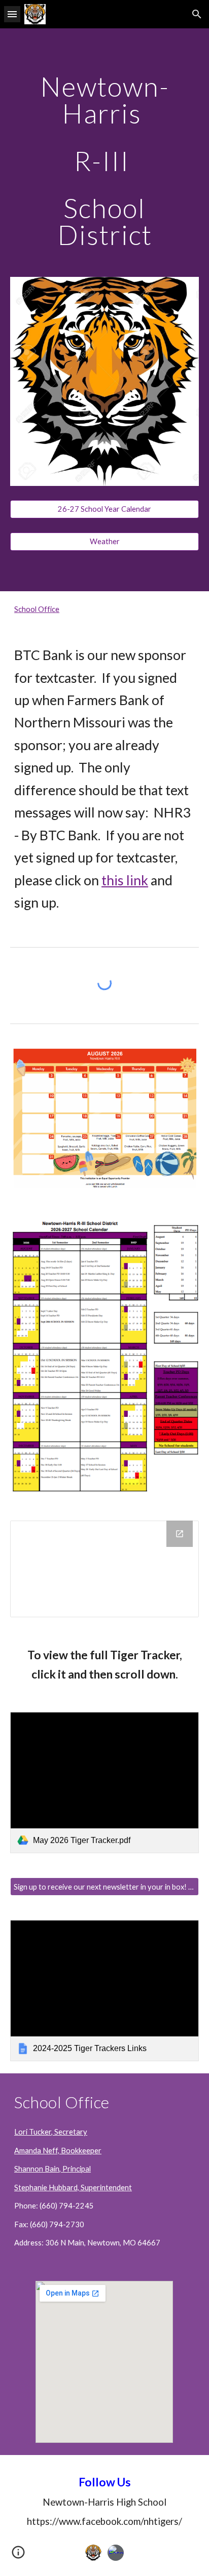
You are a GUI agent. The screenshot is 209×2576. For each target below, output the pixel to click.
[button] (12, 14)
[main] (104, 161)
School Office (37, 609)
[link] (104, 1783)
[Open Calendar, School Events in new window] (180, 1534)
